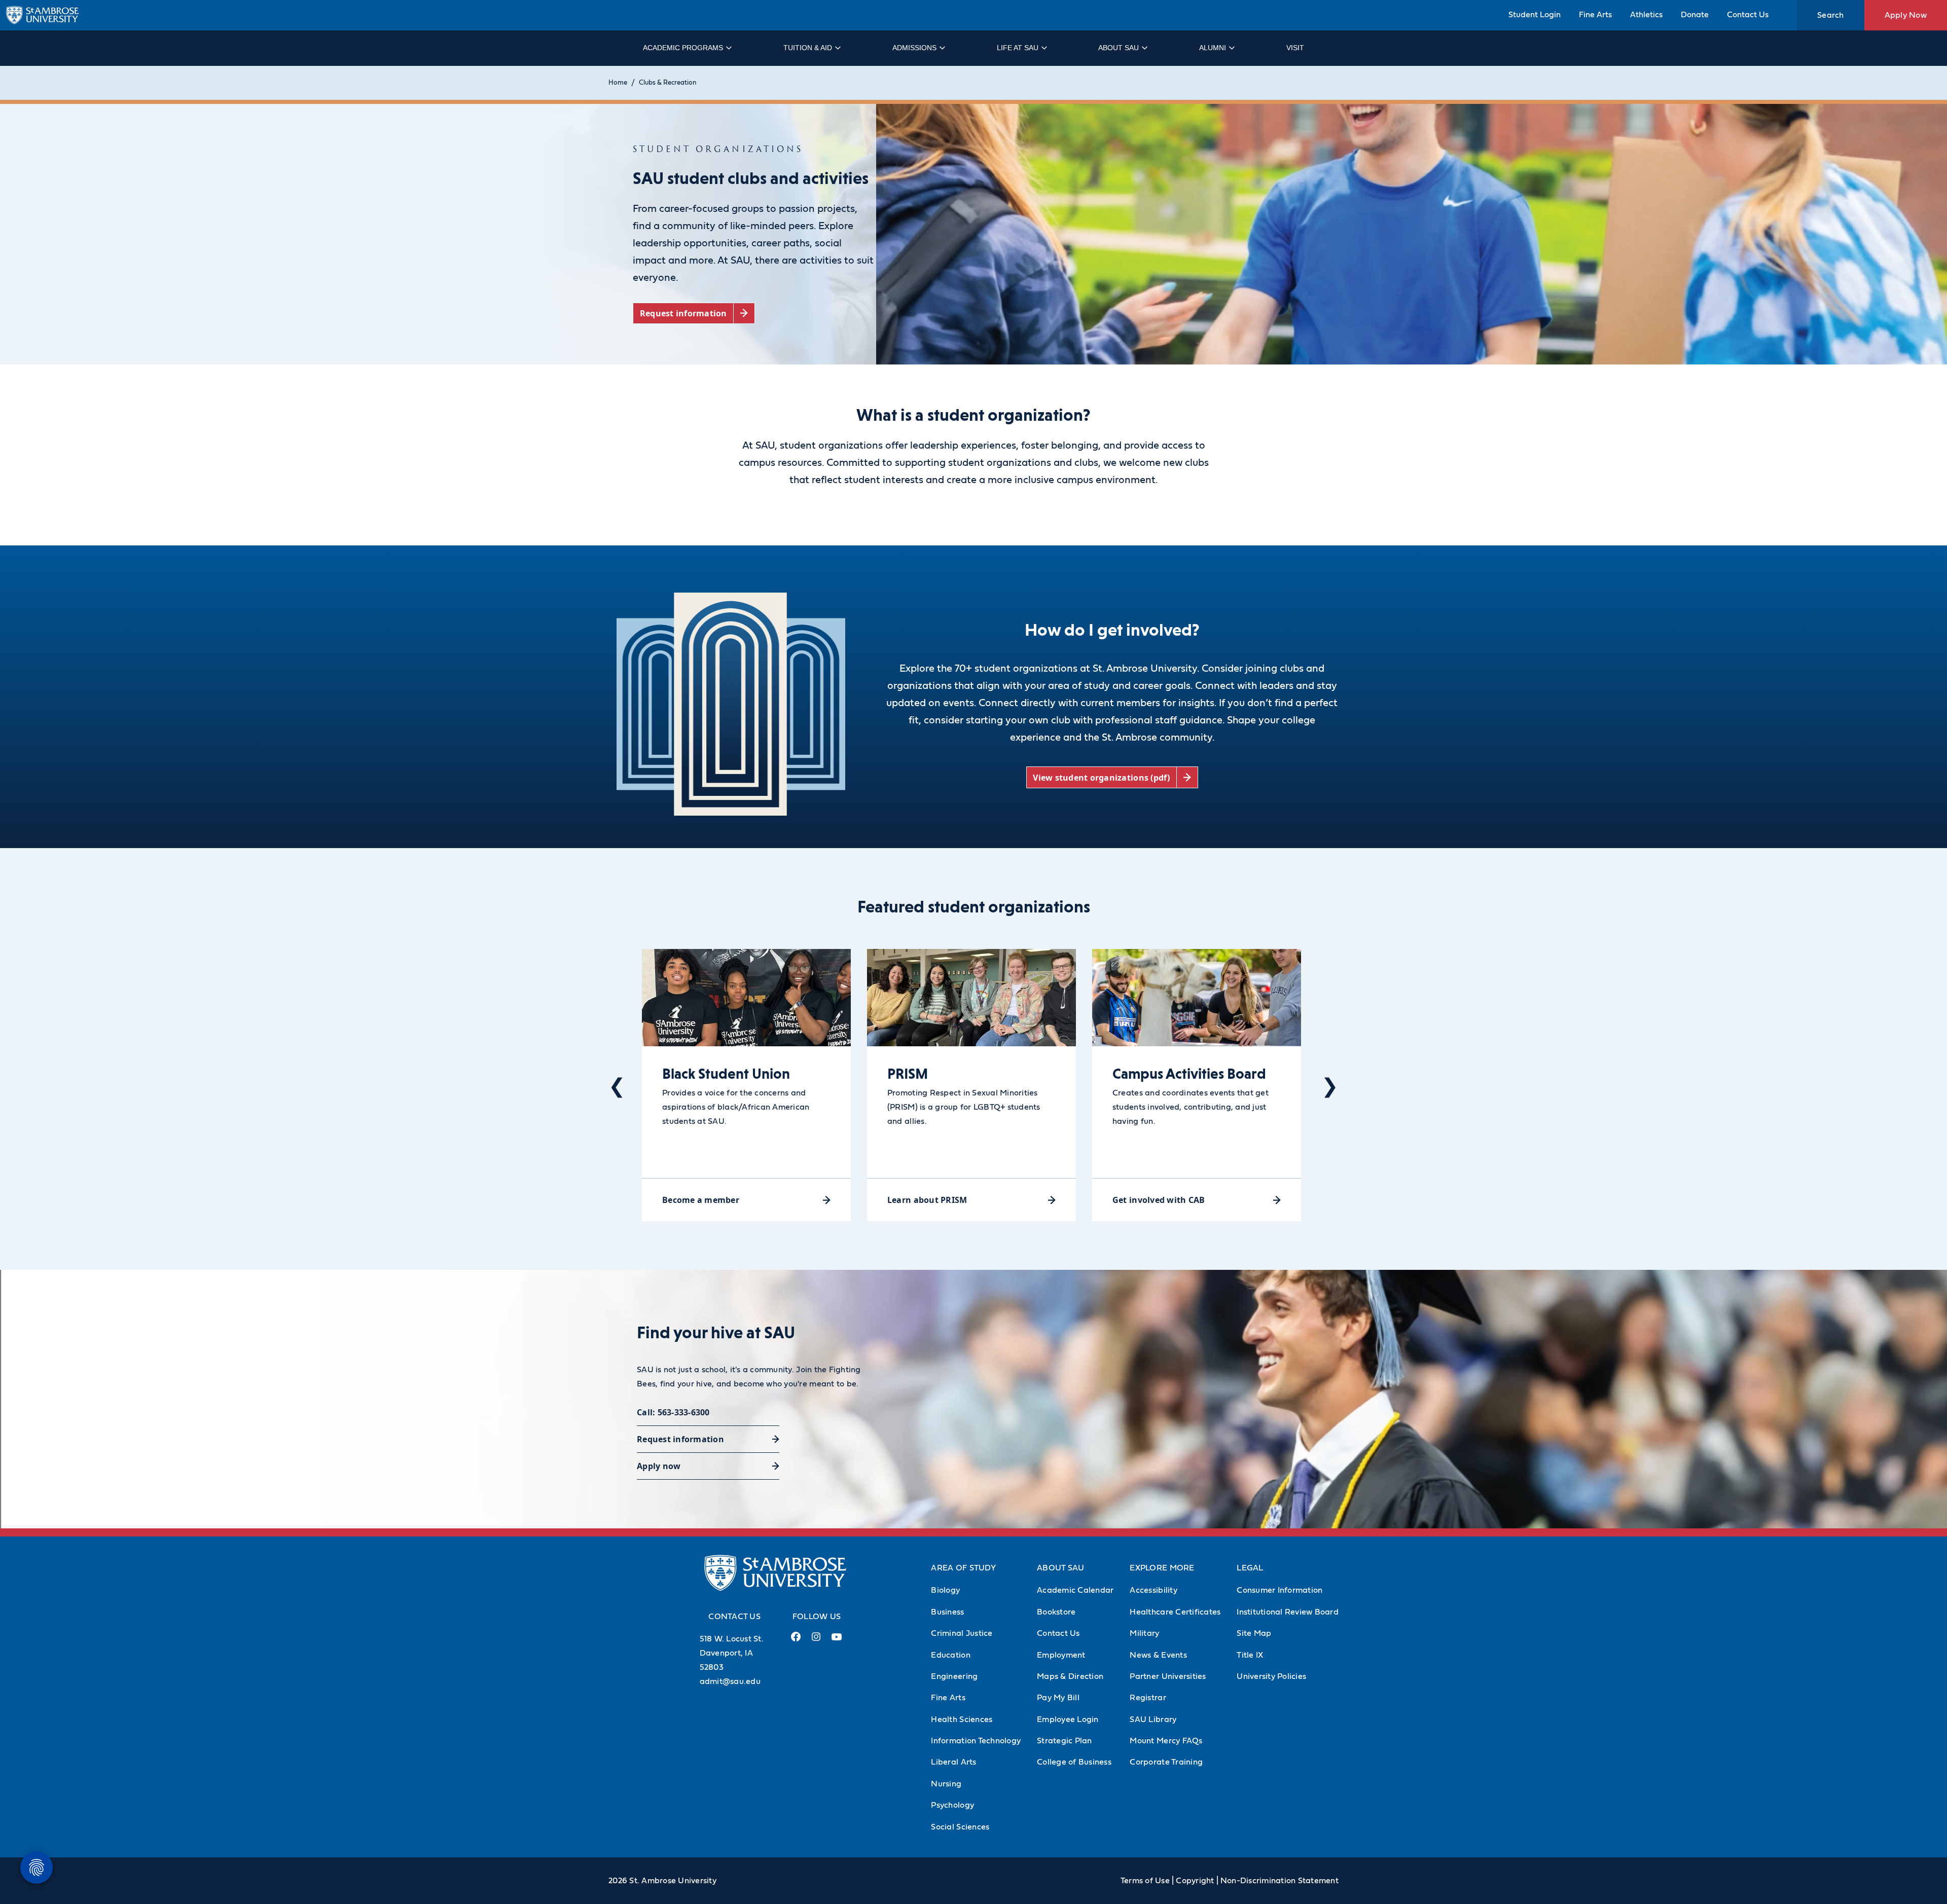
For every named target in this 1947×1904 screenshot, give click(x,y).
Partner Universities (1168, 1676)
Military (1144, 1633)
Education (950, 1655)
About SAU (1119, 48)
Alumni (1213, 48)
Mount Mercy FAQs (1166, 1741)
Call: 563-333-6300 (673, 1412)
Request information (680, 1439)
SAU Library (1153, 1719)
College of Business (1074, 1762)
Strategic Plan (1065, 1741)
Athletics (1646, 15)
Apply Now (1906, 15)
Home (618, 83)
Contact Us (1748, 15)
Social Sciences (960, 1827)
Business (947, 1612)
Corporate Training (1166, 1762)
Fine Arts (1595, 15)
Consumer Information (1279, 1590)
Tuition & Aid (808, 48)
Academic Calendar (1075, 1590)
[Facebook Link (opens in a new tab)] (796, 1641)
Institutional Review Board (1288, 1612)
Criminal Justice (962, 1633)
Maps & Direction (1070, 1676)
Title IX (1250, 1655)
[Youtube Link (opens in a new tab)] (837, 1641)
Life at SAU (1018, 48)
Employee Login (1068, 1719)
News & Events (1158, 1655)
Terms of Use (1145, 1881)
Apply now (659, 1466)
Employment (1061, 1655)
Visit (1295, 48)
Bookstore (1056, 1612)
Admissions (914, 48)
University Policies (1271, 1676)
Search (1831, 15)
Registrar (1148, 1698)
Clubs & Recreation (668, 83)
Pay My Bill (1058, 1698)
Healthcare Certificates (1175, 1612)
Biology (945, 1590)
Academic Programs (683, 48)
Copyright (1195, 1881)
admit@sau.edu (730, 1681)
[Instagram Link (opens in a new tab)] (816, 1641)
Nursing (946, 1784)
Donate (1695, 15)
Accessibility (1153, 1590)
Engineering (954, 1676)
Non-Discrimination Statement (1279, 1881)
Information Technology (976, 1741)
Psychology (952, 1805)
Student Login (1535, 15)
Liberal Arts (953, 1762)
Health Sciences (962, 1719)
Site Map (1254, 1633)
